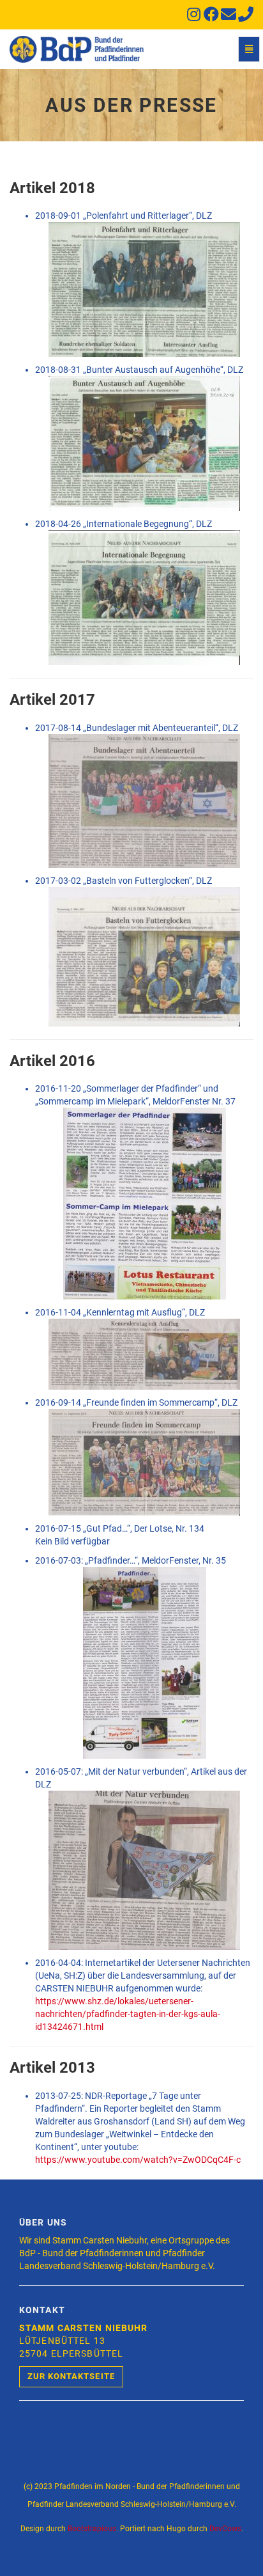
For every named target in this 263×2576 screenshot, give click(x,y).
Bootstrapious (92, 2529)
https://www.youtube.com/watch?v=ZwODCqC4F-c (138, 2160)
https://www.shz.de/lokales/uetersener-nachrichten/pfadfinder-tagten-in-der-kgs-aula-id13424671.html (128, 2014)
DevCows (225, 2529)
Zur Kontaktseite (71, 2376)
